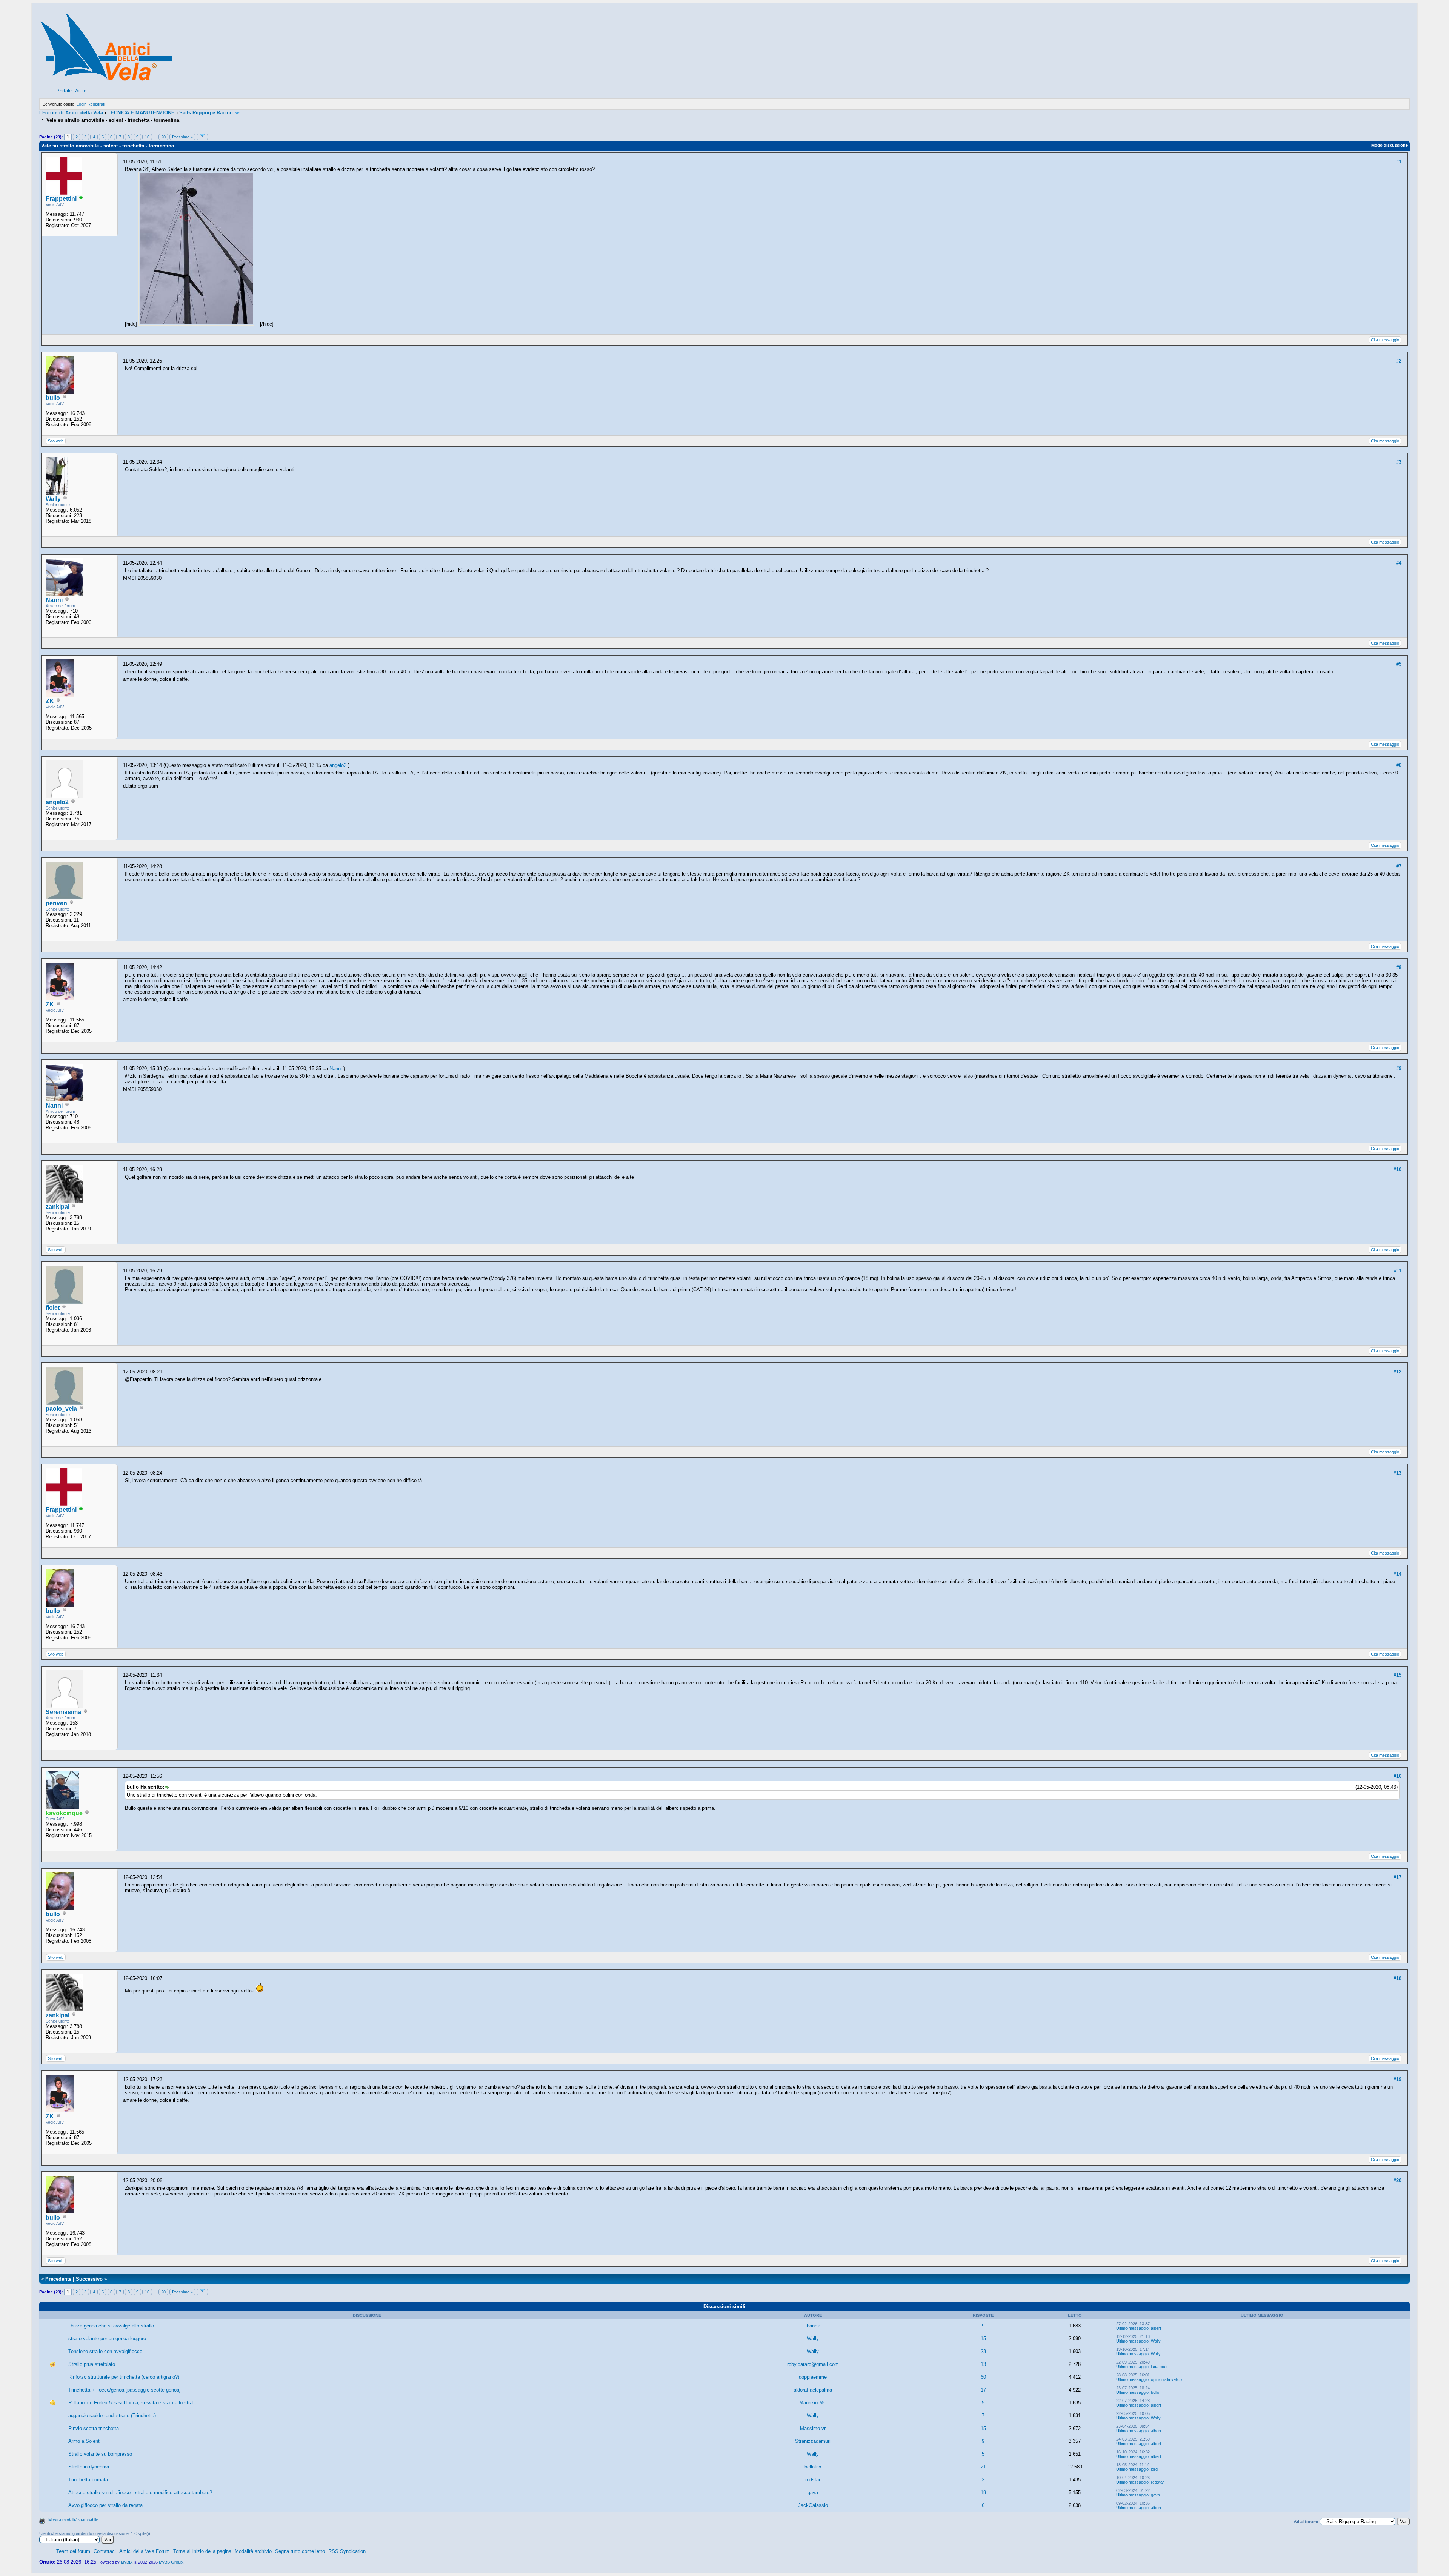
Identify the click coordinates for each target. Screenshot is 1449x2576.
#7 (1399, 866)
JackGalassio (813, 2505)
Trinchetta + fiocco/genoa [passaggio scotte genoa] (125, 2390)
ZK (50, 701)
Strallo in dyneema (89, 2467)
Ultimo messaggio (1132, 2328)
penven (56, 903)
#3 (1399, 462)
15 (983, 2339)
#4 (1399, 563)
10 (147, 137)
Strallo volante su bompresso (100, 2454)
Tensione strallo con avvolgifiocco (105, 2351)
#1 (1399, 162)
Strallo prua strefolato (92, 2364)
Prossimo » (182, 137)
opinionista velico (1166, 2379)
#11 (1398, 1271)
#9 (1399, 1068)
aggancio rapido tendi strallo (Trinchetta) (112, 2415)
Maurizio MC (813, 2403)
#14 (1397, 1574)
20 (163, 137)
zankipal (58, 1207)
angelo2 (57, 802)
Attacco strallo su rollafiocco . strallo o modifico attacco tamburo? (140, 2492)
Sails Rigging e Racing (206, 113)
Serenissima (63, 1712)
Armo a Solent (84, 2441)
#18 (1397, 1978)
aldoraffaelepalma (813, 2390)
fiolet (53, 1308)
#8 (1399, 967)
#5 (1399, 664)
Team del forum (73, 2551)
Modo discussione (1390, 145)
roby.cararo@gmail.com (813, 2364)
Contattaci (105, 2551)
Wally (53, 499)
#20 (1397, 2180)
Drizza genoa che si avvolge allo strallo (111, 2326)
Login (82, 104)
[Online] (81, 199)
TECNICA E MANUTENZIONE (141, 113)
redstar (813, 2480)
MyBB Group (171, 2562)
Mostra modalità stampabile (73, 2520)
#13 (1397, 1473)
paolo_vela (61, 1409)
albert (1156, 2328)
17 (983, 2390)
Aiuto (81, 91)
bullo (53, 398)
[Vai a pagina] (202, 137)
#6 (1399, 765)
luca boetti (1160, 2367)
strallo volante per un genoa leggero (107, 2339)
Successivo (89, 2279)
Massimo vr (813, 2428)
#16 (1397, 1776)
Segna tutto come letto (300, 2551)
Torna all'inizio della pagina (202, 2551)
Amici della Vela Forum (145, 2551)
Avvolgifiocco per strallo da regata (105, 2505)
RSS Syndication (347, 2551)
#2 (1399, 361)
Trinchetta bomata (88, 2480)
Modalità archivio (253, 2551)
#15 (1397, 1675)
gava (813, 2492)
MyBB (126, 2562)
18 (983, 2492)
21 (983, 2467)
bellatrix (813, 2467)
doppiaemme (813, 2377)
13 (983, 2364)
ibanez (813, 2326)
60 (983, 2377)
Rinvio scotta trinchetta (94, 2428)
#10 (1397, 1170)
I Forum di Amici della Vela (71, 113)
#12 (1397, 1372)
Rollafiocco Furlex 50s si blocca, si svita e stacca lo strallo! (134, 2403)
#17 (1397, 1877)
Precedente (58, 2279)
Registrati (96, 104)
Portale (64, 91)
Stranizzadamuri (813, 2441)
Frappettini (61, 199)
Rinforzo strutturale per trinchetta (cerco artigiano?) (124, 2377)
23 (983, 2351)
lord (1154, 2469)
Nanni (54, 600)
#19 (1397, 2079)
